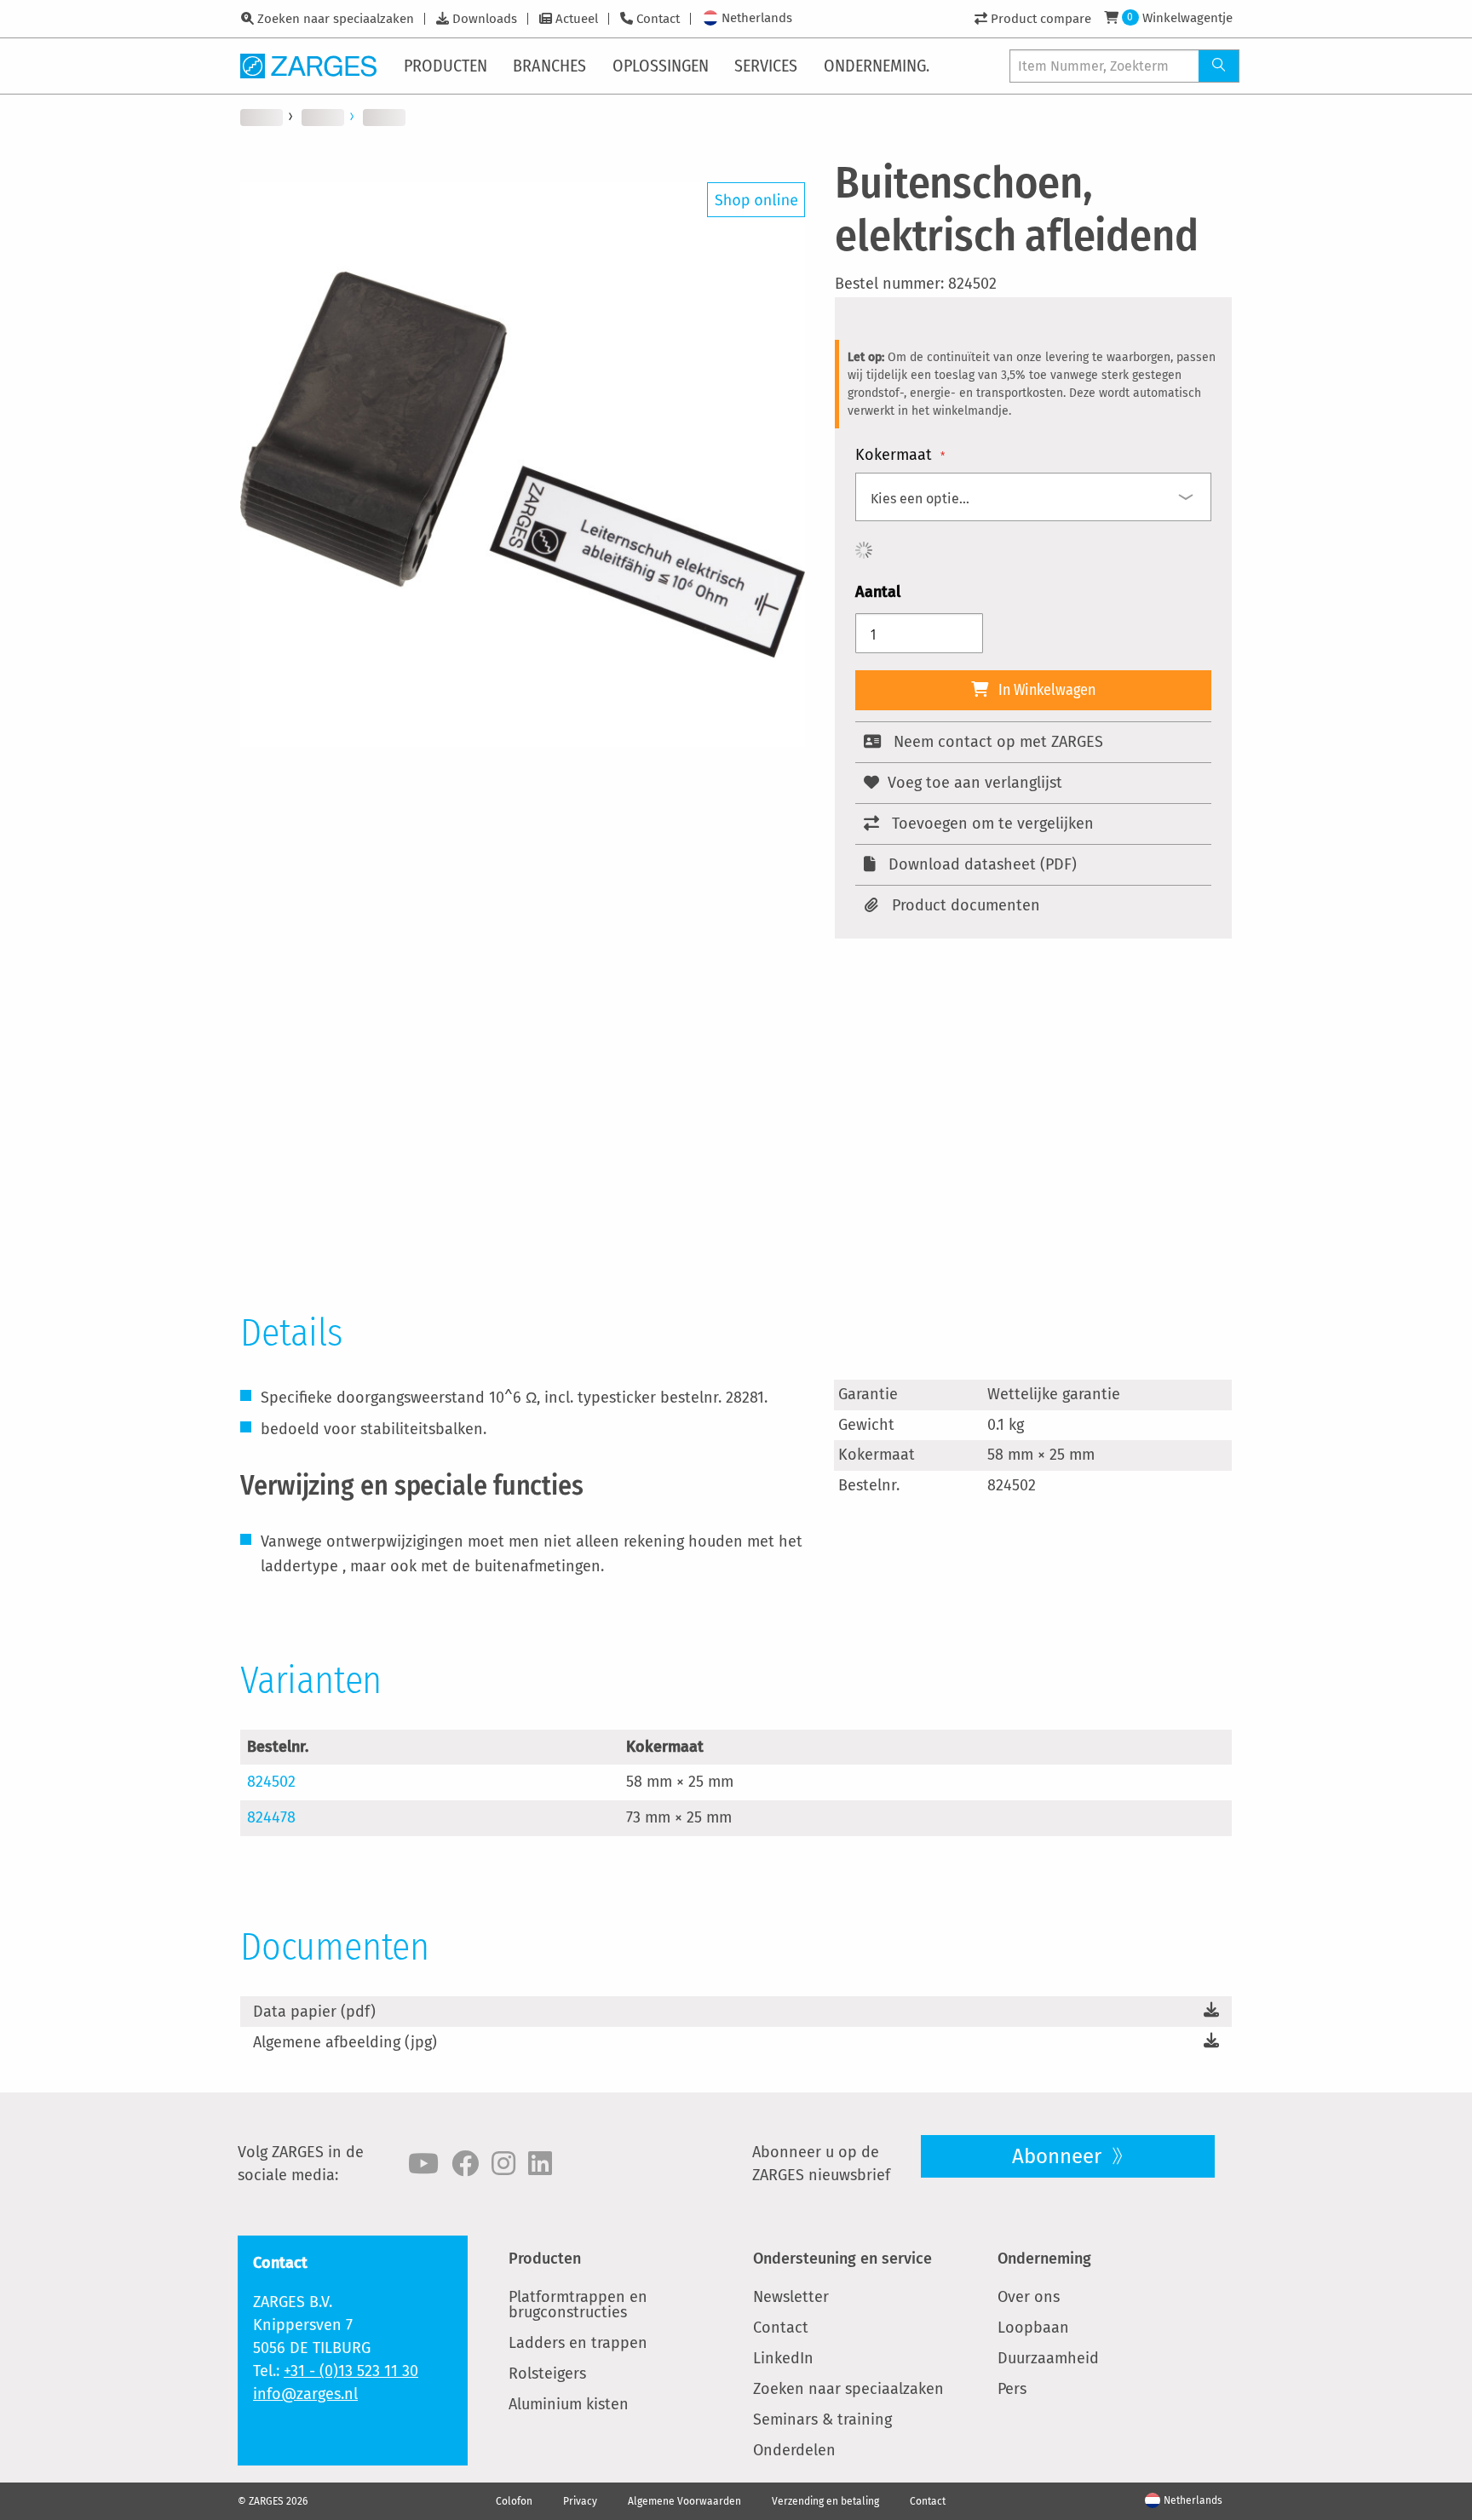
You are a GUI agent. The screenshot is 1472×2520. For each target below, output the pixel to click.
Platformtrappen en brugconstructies (578, 2305)
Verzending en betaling (825, 2501)
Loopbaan (1033, 2328)
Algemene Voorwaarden (684, 2501)
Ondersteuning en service (842, 2259)
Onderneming (1044, 2259)
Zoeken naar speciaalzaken (336, 19)
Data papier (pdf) (314, 2012)
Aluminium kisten (569, 2404)
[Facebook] (465, 2164)
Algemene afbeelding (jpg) (345, 2042)
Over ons (1029, 2297)
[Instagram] (503, 2164)
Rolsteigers (547, 2374)
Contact (658, 19)
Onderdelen (794, 2450)
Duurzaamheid (1048, 2358)
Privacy (580, 2501)
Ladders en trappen (578, 2343)
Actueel (577, 19)
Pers (1012, 2389)
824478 (271, 1817)
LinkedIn (783, 2358)
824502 (271, 1782)
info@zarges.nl (305, 2394)
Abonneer (1059, 2156)
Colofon (514, 2501)
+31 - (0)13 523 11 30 (351, 2371)
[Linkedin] (540, 2164)
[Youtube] (423, 2164)
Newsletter (791, 2297)
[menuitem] (447, 66)
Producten (545, 2259)
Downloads (485, 19)
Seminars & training (822, 2420)
